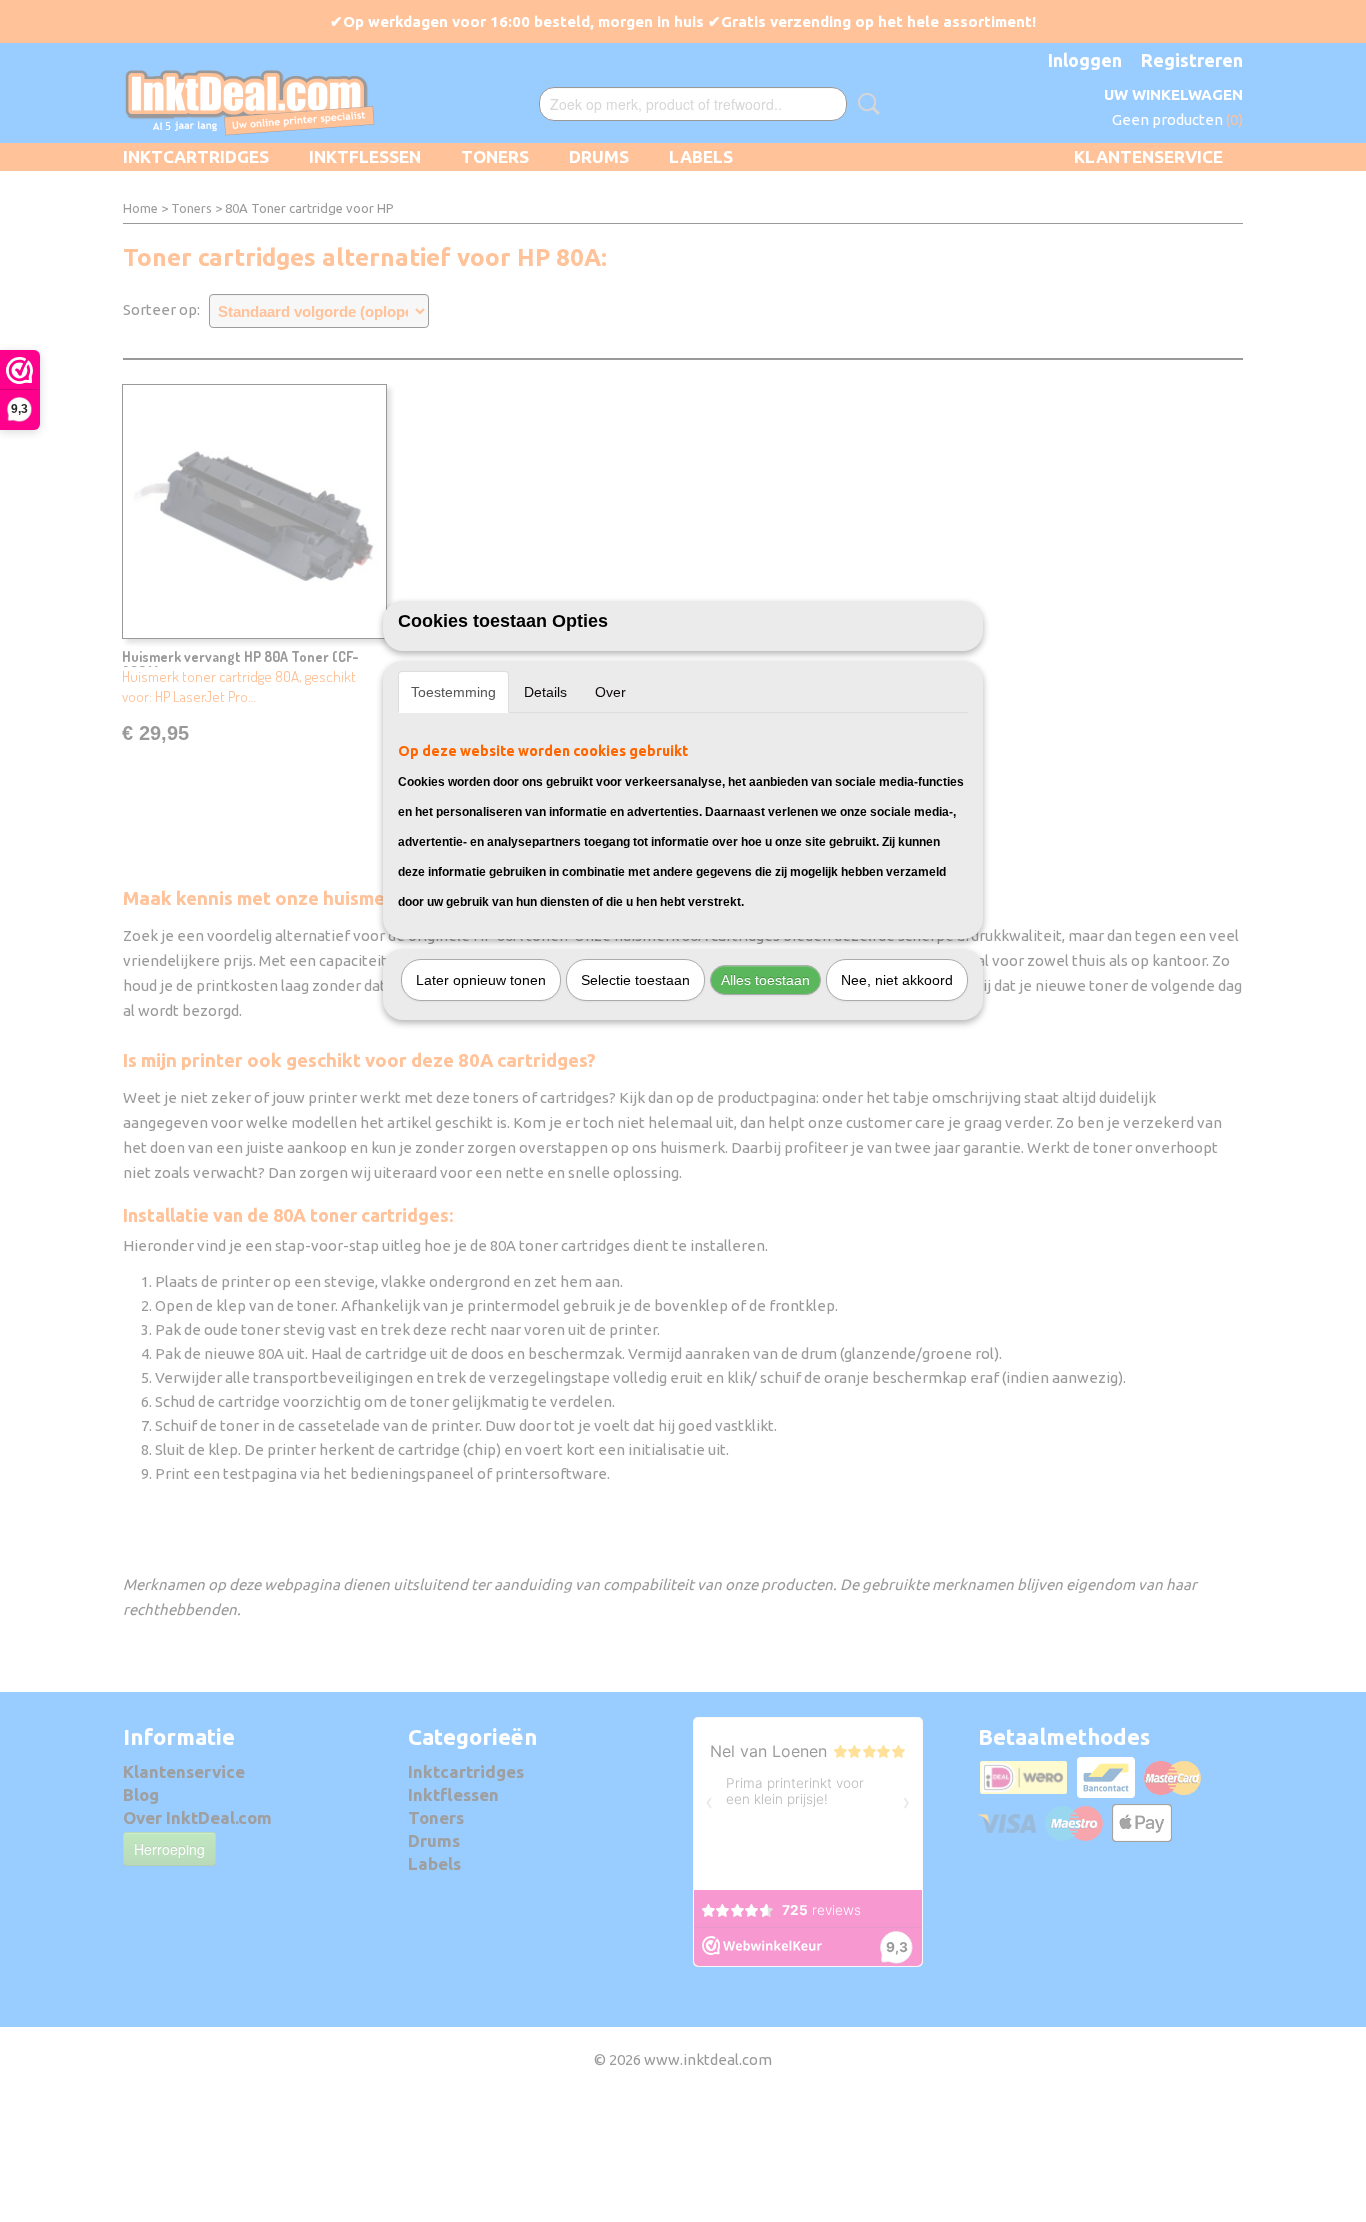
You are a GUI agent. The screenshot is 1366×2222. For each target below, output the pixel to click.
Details (545, 692)
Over (610, 692)
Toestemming (453, 692)
